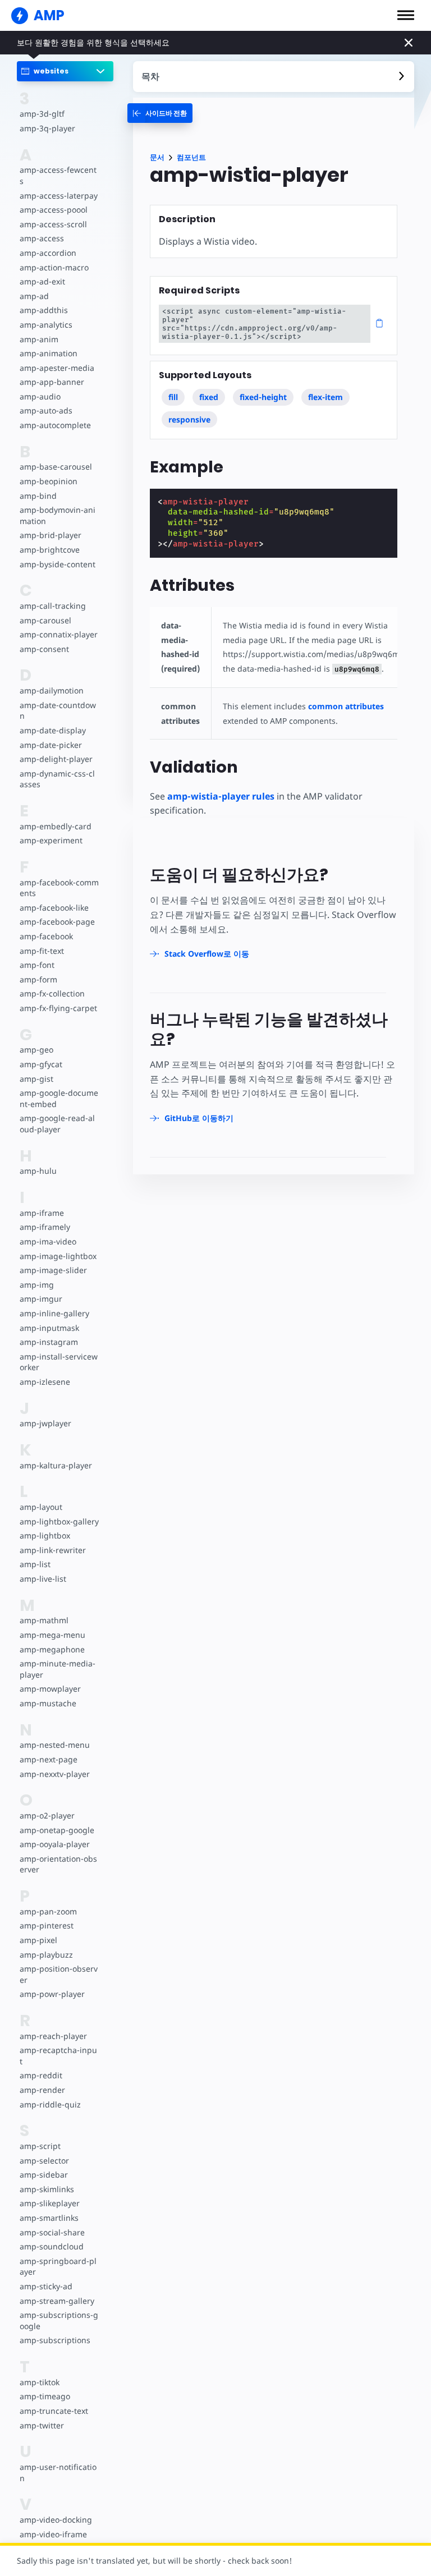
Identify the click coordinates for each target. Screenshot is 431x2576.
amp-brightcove (50, 550)
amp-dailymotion (52, 690)
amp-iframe (42, 1213)
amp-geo (36, 1050)
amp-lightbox (45, 1535)
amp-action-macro (54, 267)
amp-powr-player (52, 1994)
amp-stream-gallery (57, 2301)
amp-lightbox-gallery (59, 1521)
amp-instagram (49, 1342)
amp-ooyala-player (55, 1844)
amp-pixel (38, 1940)
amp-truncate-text (54, 2411)
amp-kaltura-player (56, 1465)
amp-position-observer (59, 1974)
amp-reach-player (53, 2036)
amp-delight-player (56, 759)
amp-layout (41, 1507)
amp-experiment (51, 840)
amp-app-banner (52, 382)
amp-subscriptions (55, 2340)
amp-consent (44, 649)
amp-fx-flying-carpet (58, 1008)
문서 (157, 157)
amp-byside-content (58, 564)
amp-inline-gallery (54, 1313)
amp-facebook (46, 936)
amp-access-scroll (53, 224)
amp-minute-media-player (58, 1669)
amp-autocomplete (55, 425)
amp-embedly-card (56, 826)
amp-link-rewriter (53, 1550)
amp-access (42, 238)
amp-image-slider (53, 1270)
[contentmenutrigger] (274, 77)
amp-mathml (44, 1620)
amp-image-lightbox (58, 1256)
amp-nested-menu (55, 1745)
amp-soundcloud (52, 2246)
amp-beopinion (49, 481)
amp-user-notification (58, 2472)
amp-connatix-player (59, 634)
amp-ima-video (48, 1241)
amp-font (37, 965)
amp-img (37, 1285)
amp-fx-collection (52, 993)
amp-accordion (48, 253)
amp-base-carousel (56, 467)
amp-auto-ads (46, 410)
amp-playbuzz (46, 1955)
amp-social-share (52, 2232)
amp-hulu (38, 1171)
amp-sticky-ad (46, 2286)
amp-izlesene (45, 1382)
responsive (189, 419)
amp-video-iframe (53, 2534)
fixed (209, 397)
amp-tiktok (40, 2382)
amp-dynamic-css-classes (57, 779)
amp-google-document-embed (59, 1098)
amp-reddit (41, 2075)
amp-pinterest (47, 1925)
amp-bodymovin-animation (58, 515)
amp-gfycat (41, 1064)
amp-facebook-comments (59, 888)
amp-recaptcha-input (58, 2056)
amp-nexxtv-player (55, 1774)
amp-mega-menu (52, 1635)
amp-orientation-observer (58, 1864)
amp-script (40, 2146)
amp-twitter (42, 2425)
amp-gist (36, 1079)
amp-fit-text (42, 951)
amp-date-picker (51, 745)
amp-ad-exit (42, 281)
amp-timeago (45, 2396)
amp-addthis (44, 310)
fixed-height (263, 397)
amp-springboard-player (58, 2267)
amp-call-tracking (53, 606)
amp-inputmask (49, 1328)
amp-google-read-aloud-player (57, 1124)
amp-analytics (46, 325)
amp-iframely (45, 1227)
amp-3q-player (47, 128)
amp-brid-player (51, 535)
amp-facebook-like (54, 908)
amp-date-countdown (58, 711)
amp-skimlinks (47, 2189)
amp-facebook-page (57, 922)
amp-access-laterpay (59, 196)
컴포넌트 (191, 157)
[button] (406, 15)
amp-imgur (41, 1299)
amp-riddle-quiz (50, 2104)
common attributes (346, 706)
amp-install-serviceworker (59, 1362)
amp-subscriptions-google (59, 2320)
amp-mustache (48, 1703)
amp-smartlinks (49, 2218)
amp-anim (39, 339)
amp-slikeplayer (50, 2203)
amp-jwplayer (45, 1423)
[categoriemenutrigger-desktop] (160, 113)
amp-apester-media (57, 368)
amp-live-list (43, 1579)
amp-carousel (45, 620)
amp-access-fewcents (58, 175)
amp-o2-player (47, 1815)
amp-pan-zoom (48, 1911)
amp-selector (44, 2161)
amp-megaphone (52, 1649)
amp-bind (38, 496)
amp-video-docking (56, 2520)
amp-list (35, 1564)
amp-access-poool (54, 210)
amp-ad (34, 296)
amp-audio (40, 396)
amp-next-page (49, 1759)
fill (173, 397)
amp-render (42, 2090)
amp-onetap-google (57, 1830)
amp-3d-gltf (42, 114)
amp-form (38, 979)
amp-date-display (53, 730)
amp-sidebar (44, 2175)
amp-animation (49, 353)
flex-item (325, 397)
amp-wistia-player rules (221, 796)
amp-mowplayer (50, 1689)
